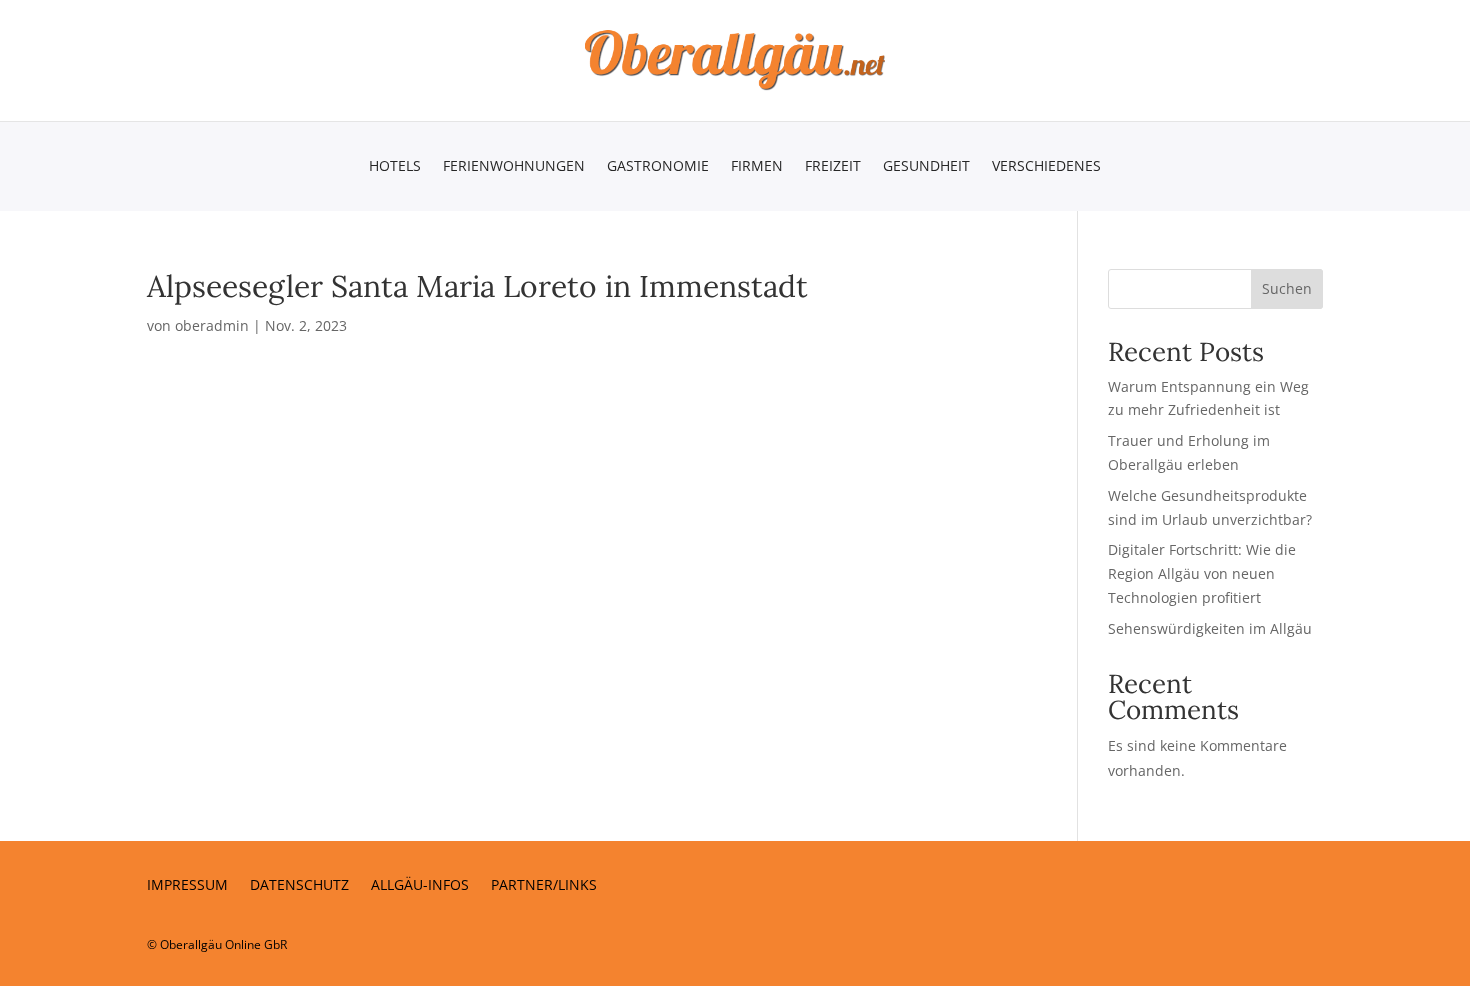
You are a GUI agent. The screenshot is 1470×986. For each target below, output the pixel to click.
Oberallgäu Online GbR (223, 944)
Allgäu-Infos (420, 886)
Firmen (757, 167)
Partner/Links (544, 886)
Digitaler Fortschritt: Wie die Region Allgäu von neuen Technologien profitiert (1202, 573)
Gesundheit (926, 167)
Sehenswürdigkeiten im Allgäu (1210, 628)
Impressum (187, 886)
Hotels (395, 167)
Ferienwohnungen (514, 167)
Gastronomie (658, 167)
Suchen (1287, 288)
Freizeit (833, 167)
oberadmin (212, 325)
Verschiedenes (1046, 167)
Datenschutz (299, 886)
